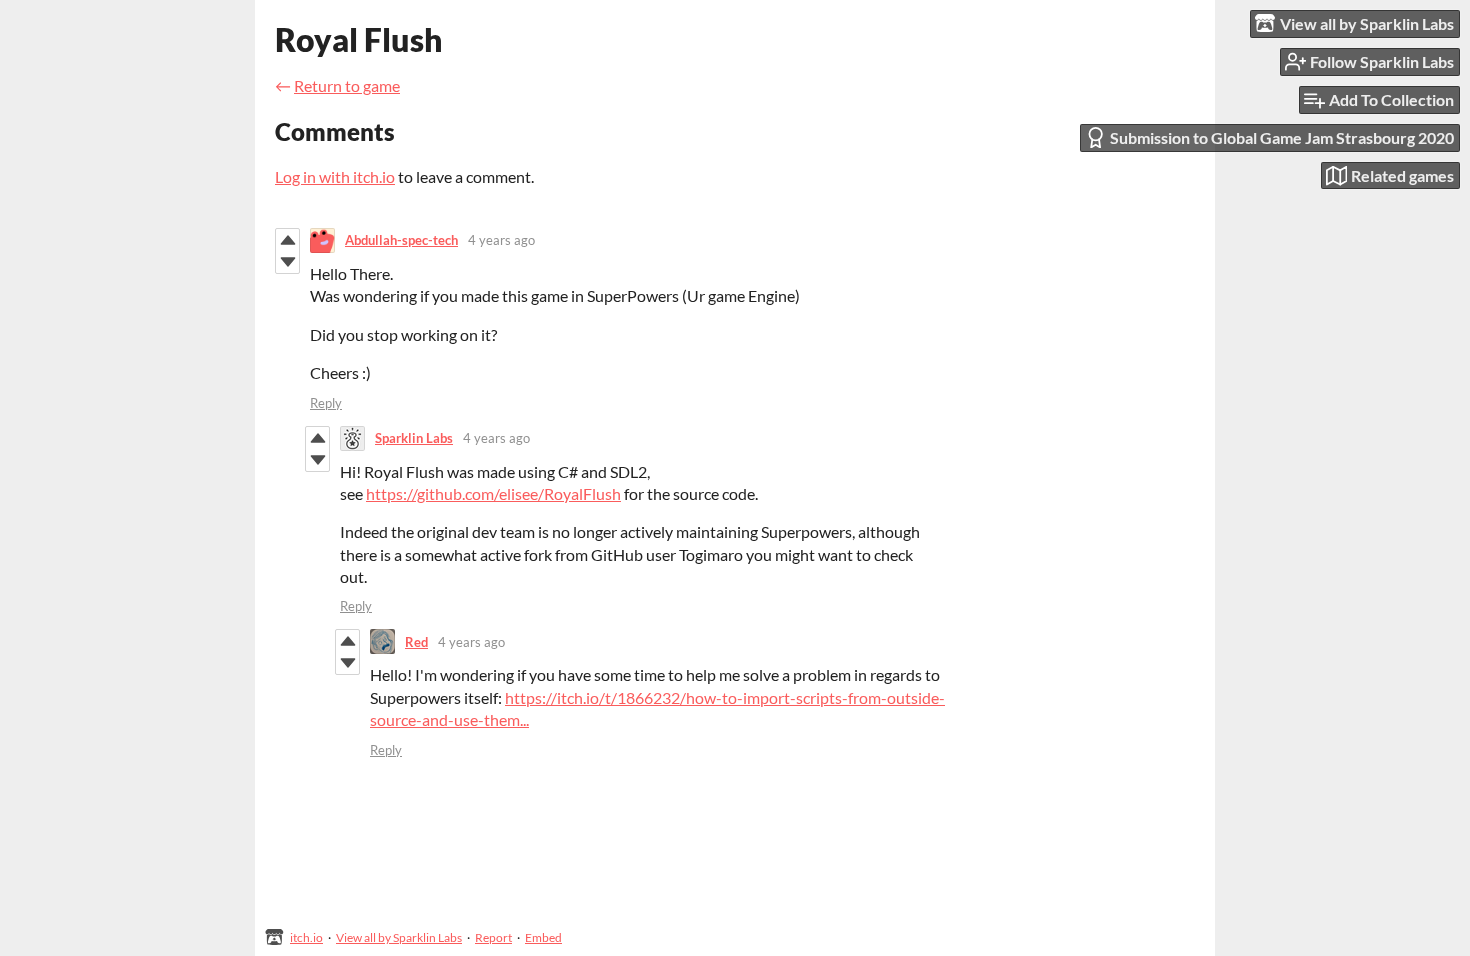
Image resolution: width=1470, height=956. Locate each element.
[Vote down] (287, 262)
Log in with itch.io (335, 176)
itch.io (306, 937)
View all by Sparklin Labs (399, 937)
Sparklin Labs (414, 438)
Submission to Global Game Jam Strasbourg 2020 (1282, 137)
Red (416, 642)
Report (493, 937)
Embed (543, 937)
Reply (326, 403)
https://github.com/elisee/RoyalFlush (493, 493)
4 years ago (501, 240)
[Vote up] (287, 240)
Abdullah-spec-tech (401, 240)
